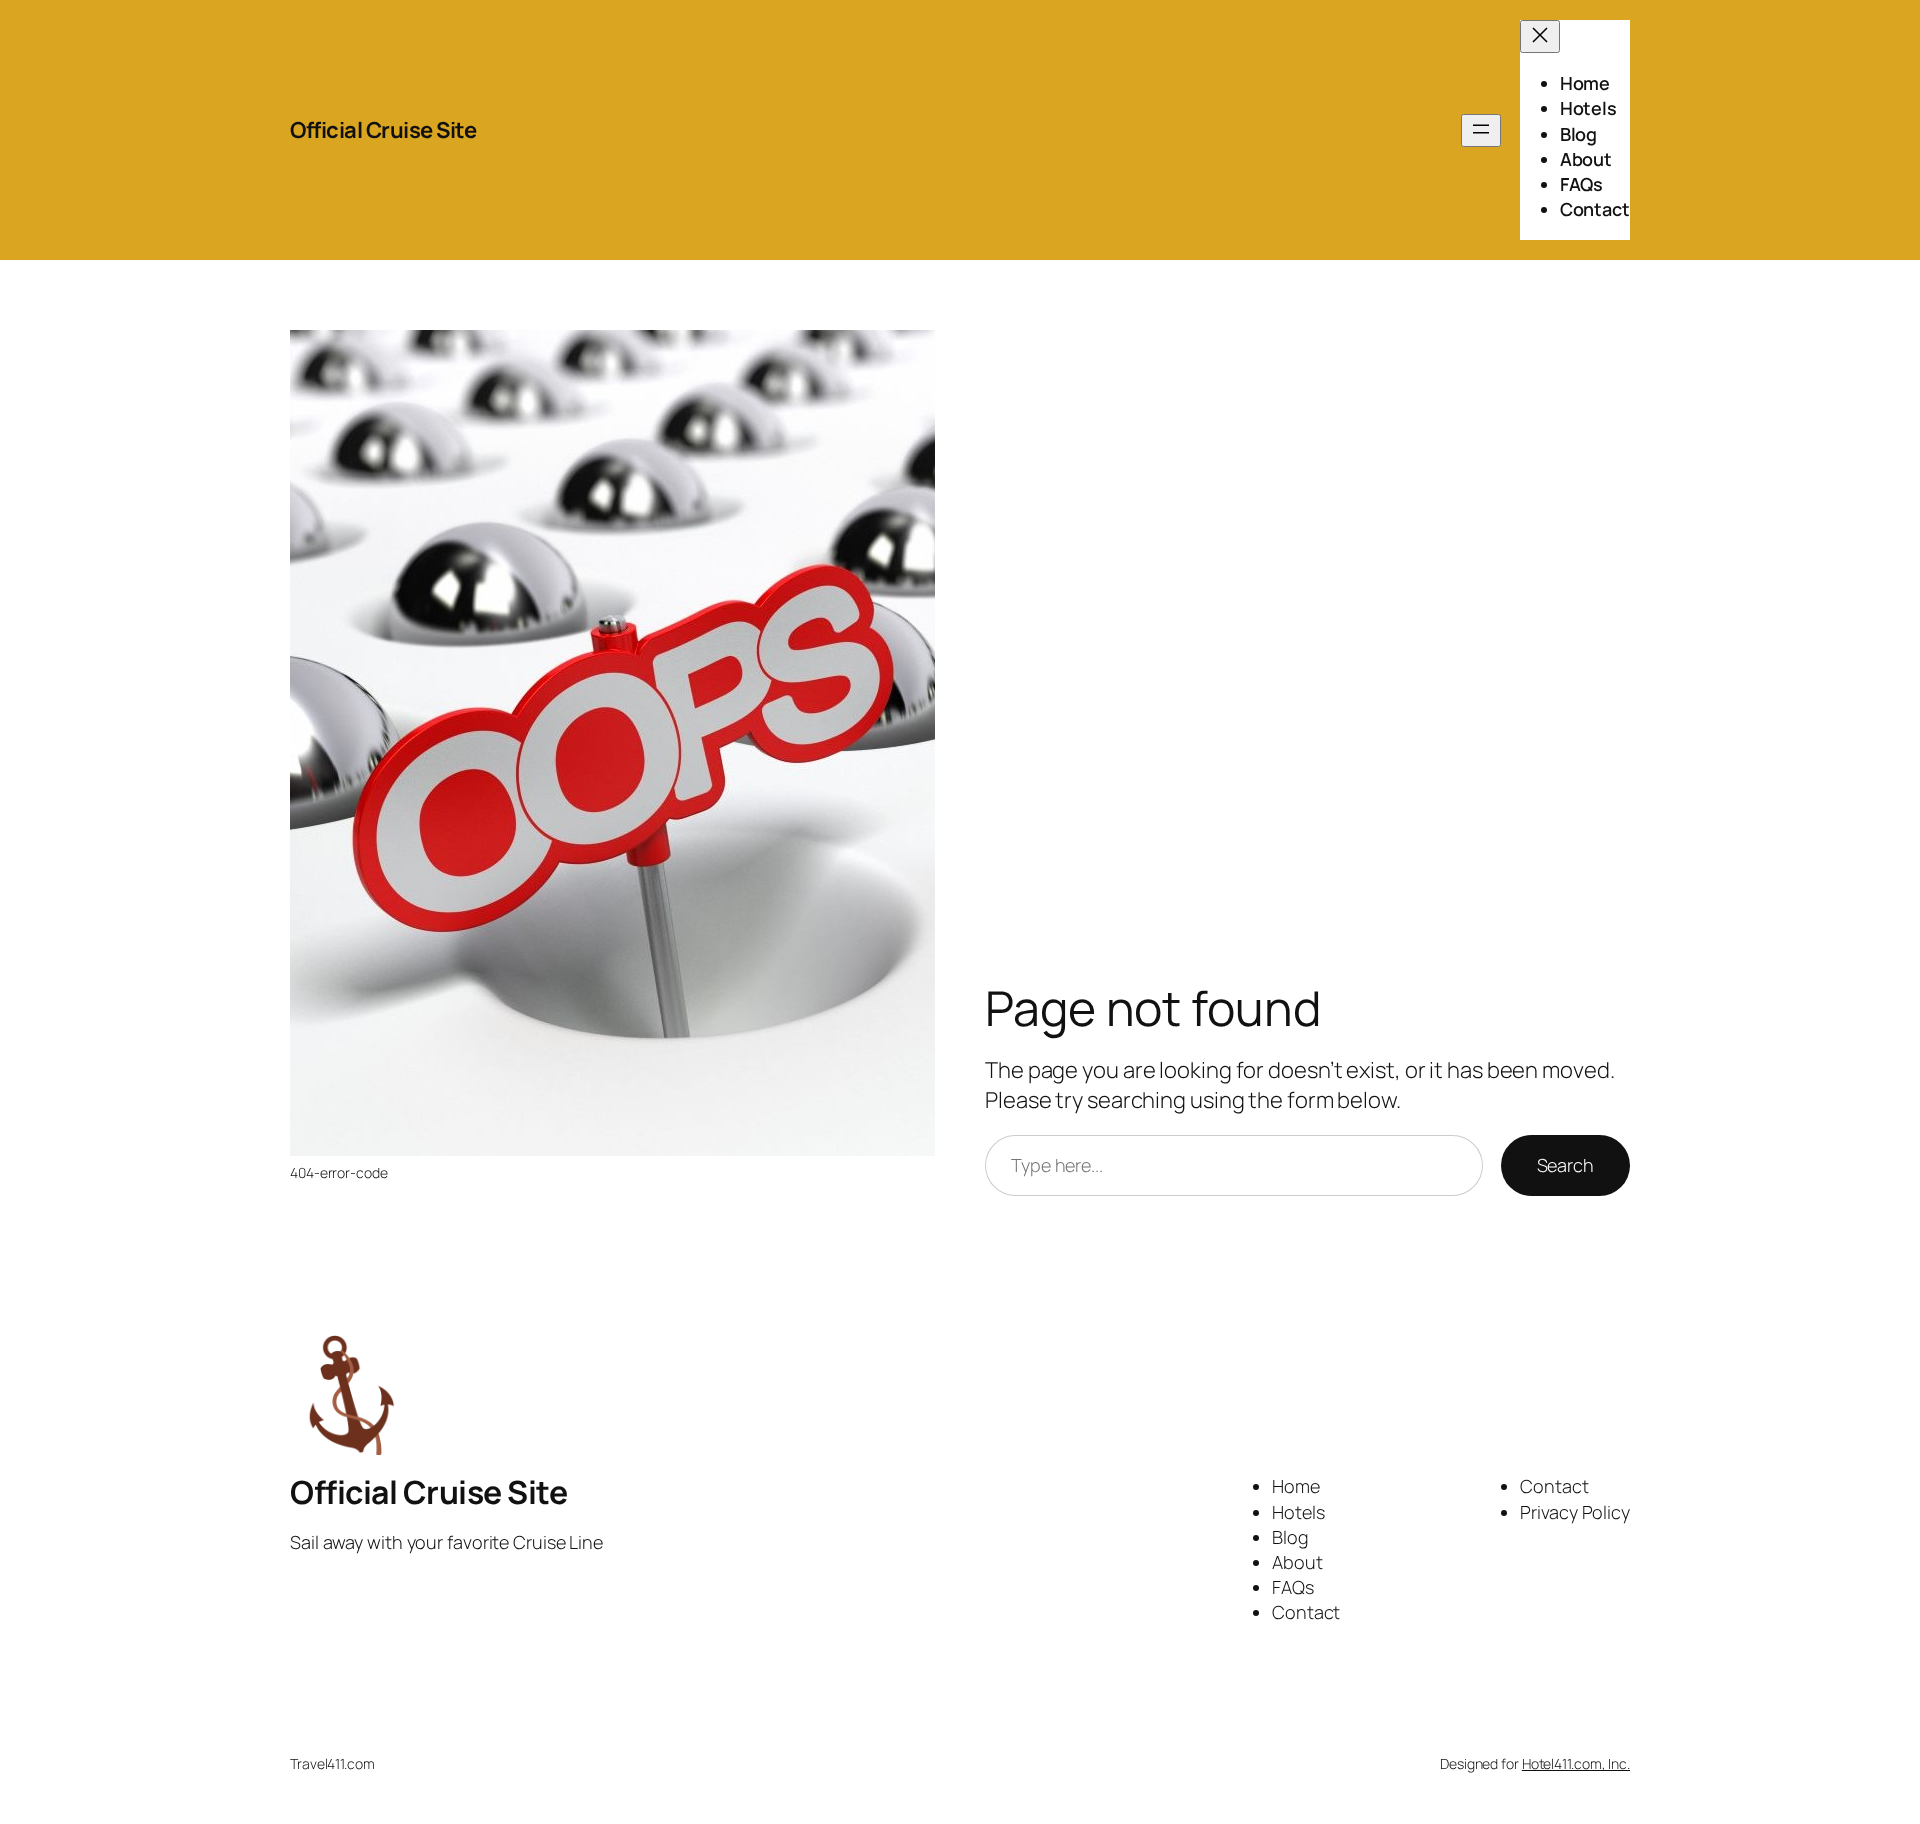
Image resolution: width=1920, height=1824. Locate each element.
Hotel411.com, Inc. (1576, 1763)
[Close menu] (1540, 36)
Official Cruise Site (383, 130)
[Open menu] (1481, 130)
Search (1565, 1165)
